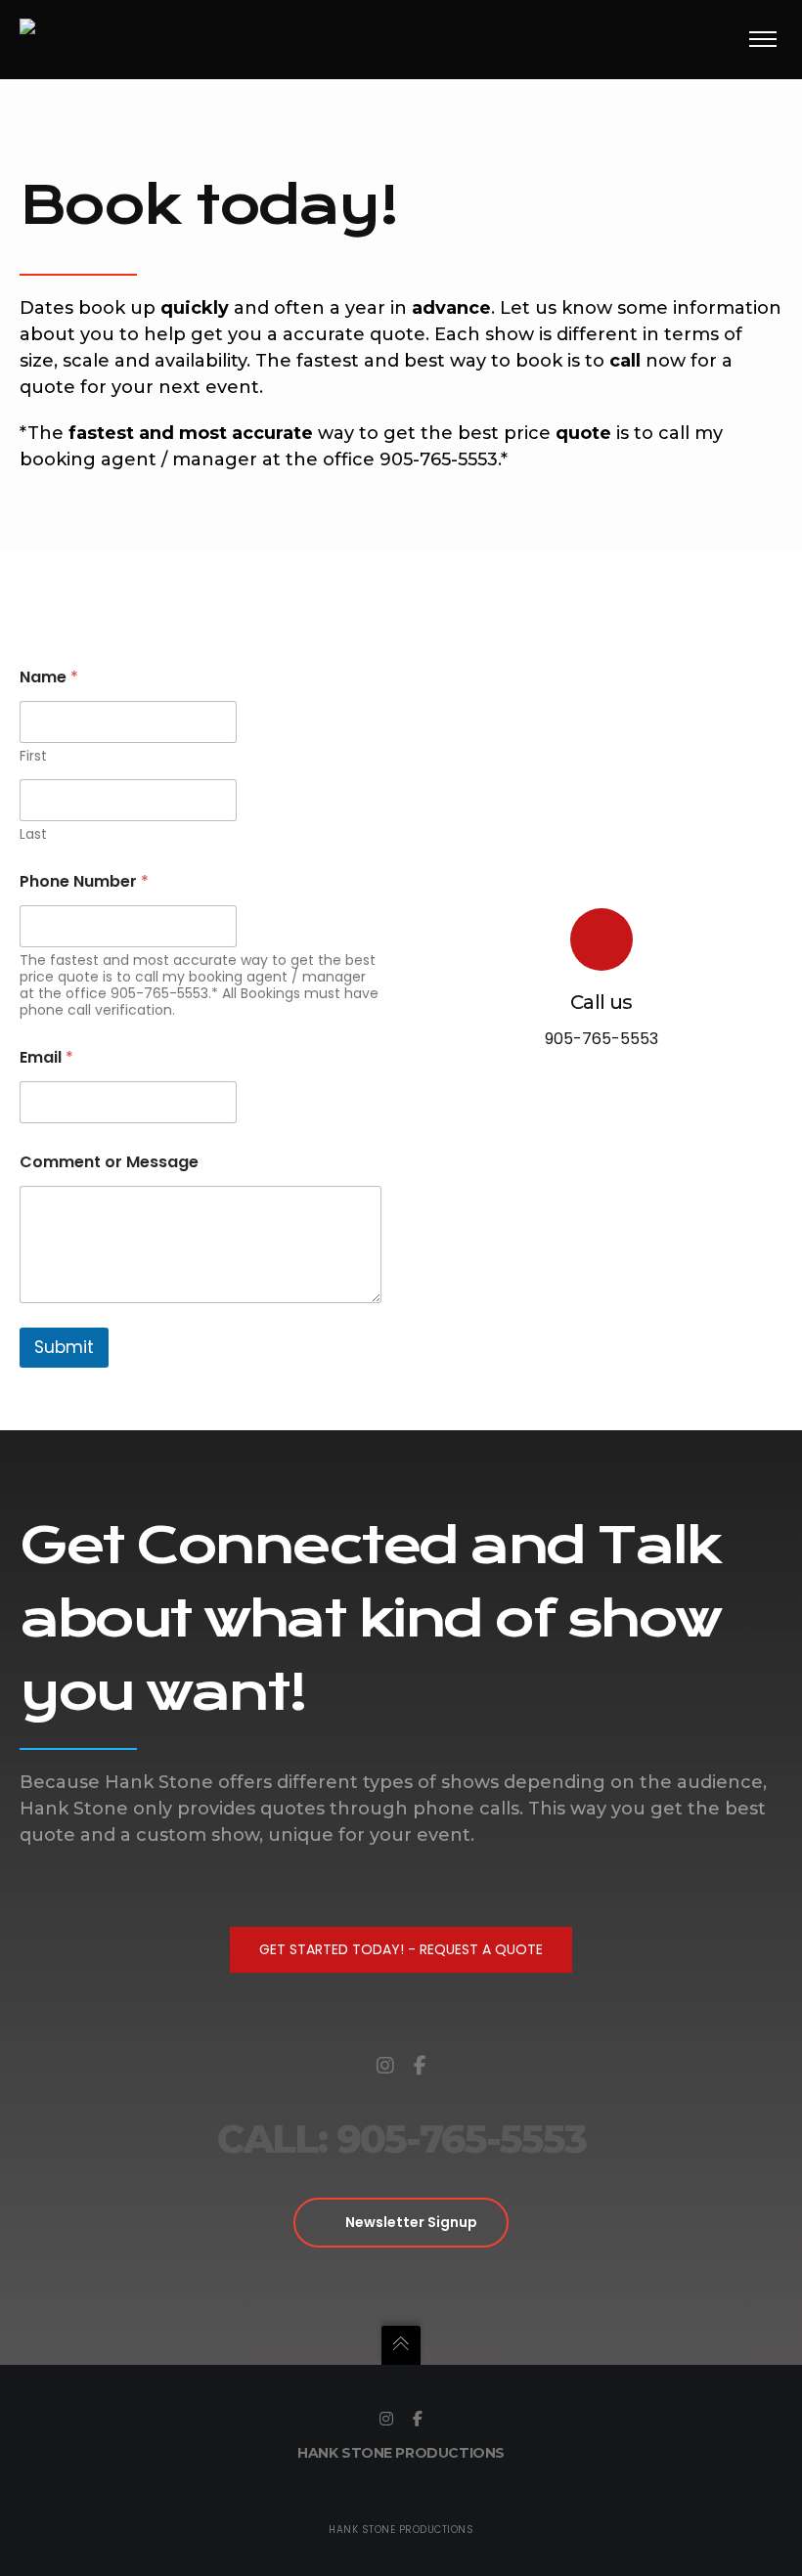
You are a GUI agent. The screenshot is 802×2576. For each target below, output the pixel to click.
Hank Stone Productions (401, 2453)
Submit (64, 1347)
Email (46, 1057)
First (33, 756)
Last (33, 834)
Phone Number (84, 881)
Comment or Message (109, 1162)
